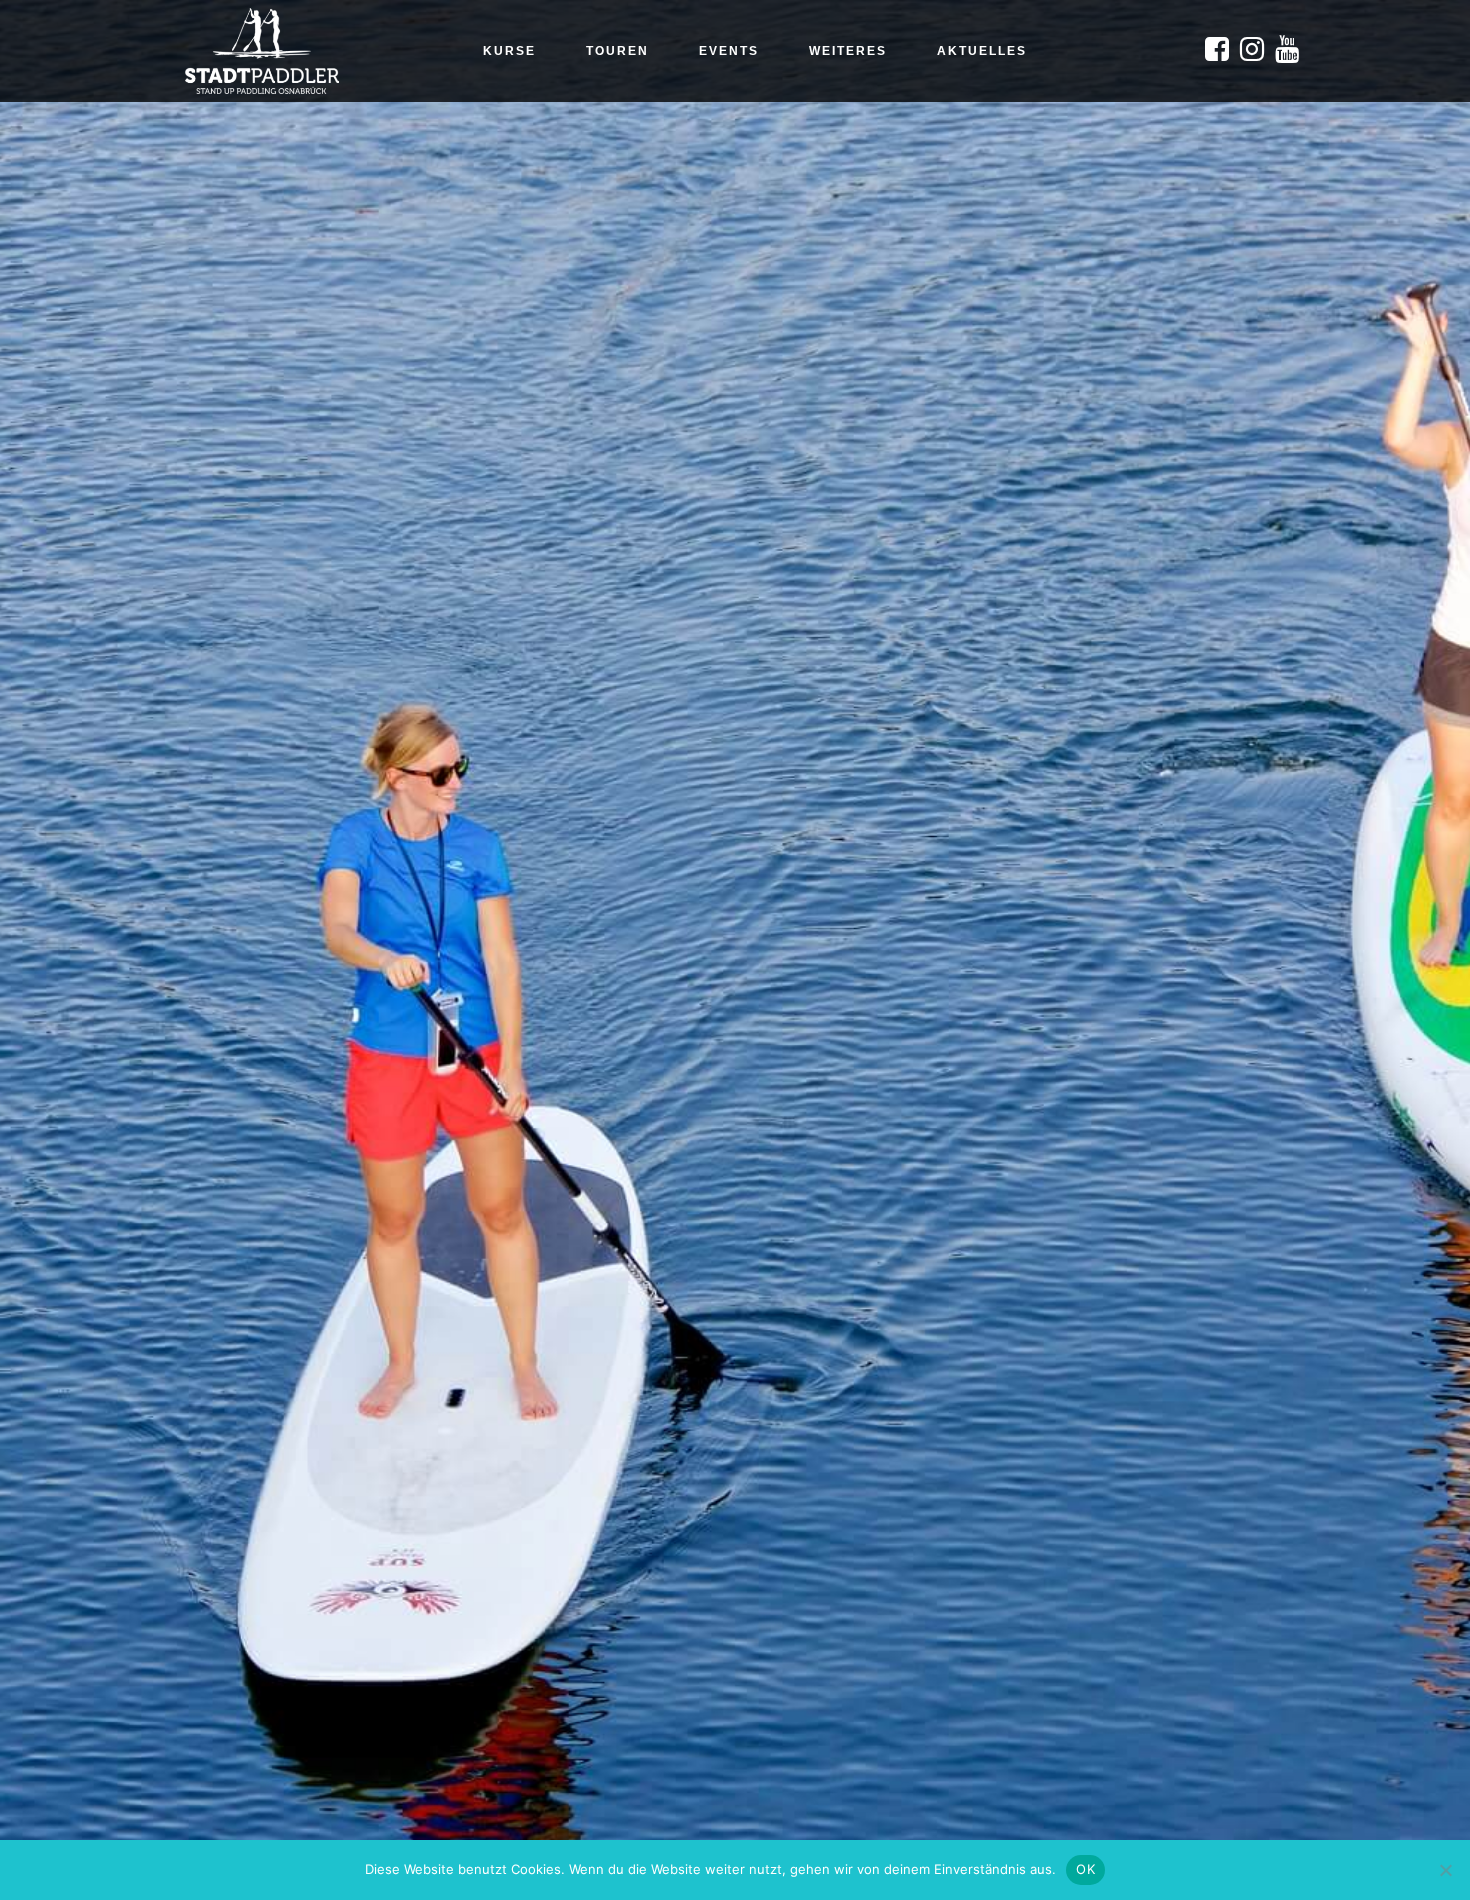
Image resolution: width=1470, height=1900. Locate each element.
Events (729, 51)
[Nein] (1445, 1870)
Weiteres (848, 51)
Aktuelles (982, 51)
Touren (617, 51)
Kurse (509, 51)
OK (1085, 1869)
